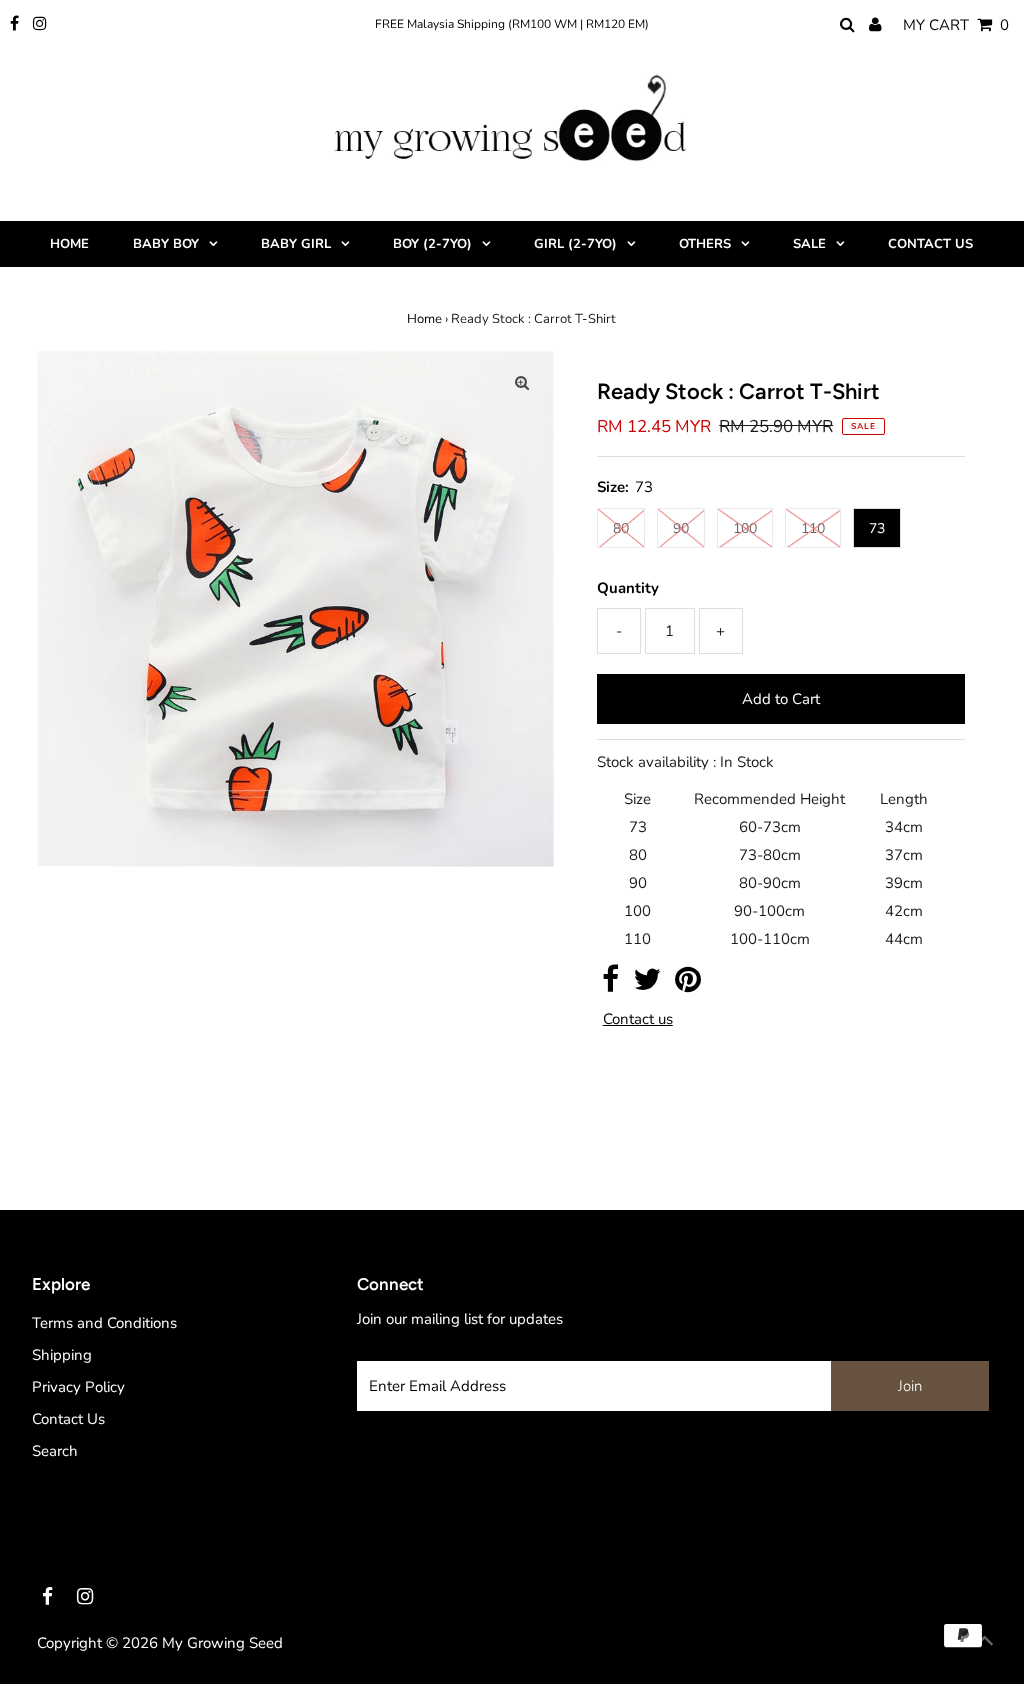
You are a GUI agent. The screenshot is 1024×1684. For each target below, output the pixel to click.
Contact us (638, 1019)
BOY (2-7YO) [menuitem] (432, 244)
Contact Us (68, 1419)
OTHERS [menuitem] (705, 244)
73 (877, 528)
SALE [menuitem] (809, 244)
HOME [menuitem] (69, 244)
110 (813, 528)
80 (621, 528)
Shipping (62, 1355)
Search (55, 1451)
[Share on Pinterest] (688, 985)
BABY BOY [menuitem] (166, 244)
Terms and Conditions (104, 1323)
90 (681, 528)
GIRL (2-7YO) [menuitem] (575, 244)
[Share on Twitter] (647, 985)
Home (424, 319)
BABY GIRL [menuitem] (296, 244)
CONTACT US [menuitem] (930, 244)
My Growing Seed (222, 1643)
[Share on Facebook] (610, 985)
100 (745, 528)
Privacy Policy (78, 1387)
